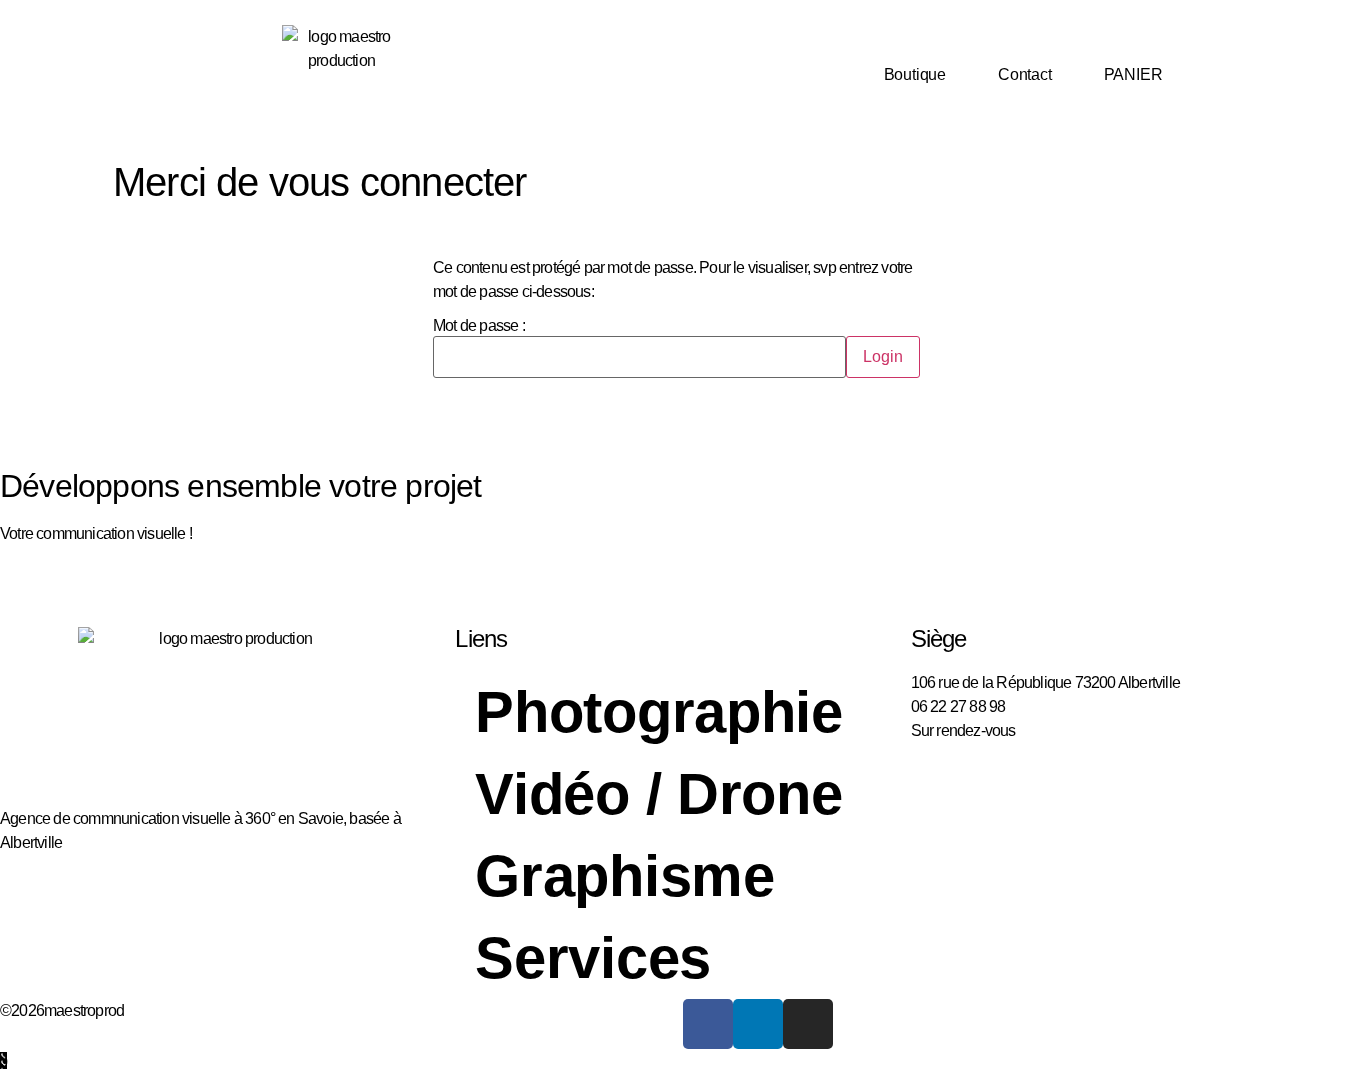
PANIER (1133, 74)
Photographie (658, 711)
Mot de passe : (479, 326)
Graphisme (624, 875)
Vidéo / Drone (658, 793)
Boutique (915, 74)
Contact (1025, 74)
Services (593, 957)
